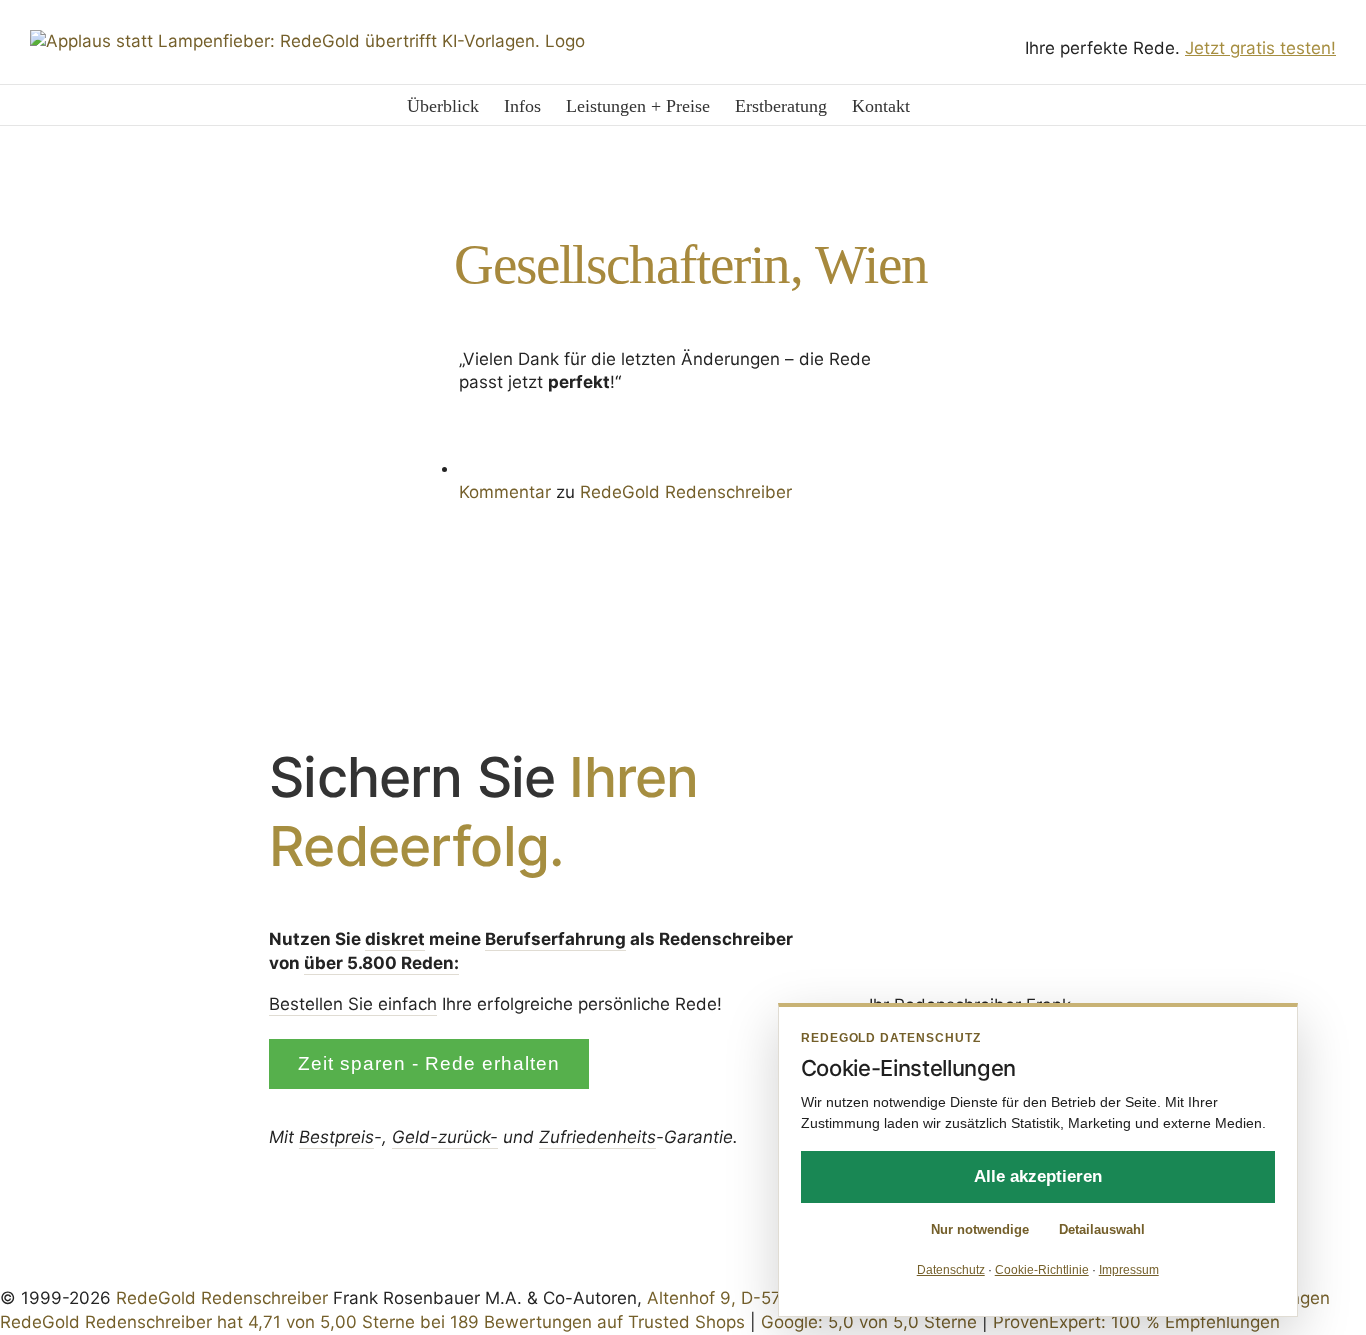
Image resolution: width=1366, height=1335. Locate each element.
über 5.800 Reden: (381, 963)
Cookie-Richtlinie (1042, 1270)
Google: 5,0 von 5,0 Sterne (869, 1322)
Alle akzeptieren (1038, 1176)
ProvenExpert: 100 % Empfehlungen (1136, 1322)
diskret (395, 939)
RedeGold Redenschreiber (222, 1298)
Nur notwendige (980, 1229)
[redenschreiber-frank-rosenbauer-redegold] (970, 771)
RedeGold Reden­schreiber (686, 492)
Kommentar (505, 492)
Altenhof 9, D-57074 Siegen (759, 1298)
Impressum (1129, 1270)
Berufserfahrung (555, 939)
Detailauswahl (1102, 1229)
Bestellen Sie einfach (353, 1004)
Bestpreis (336, 1137)
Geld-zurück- (445, 1137)
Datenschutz (951, 1270)
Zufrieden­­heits (597, 1137)
